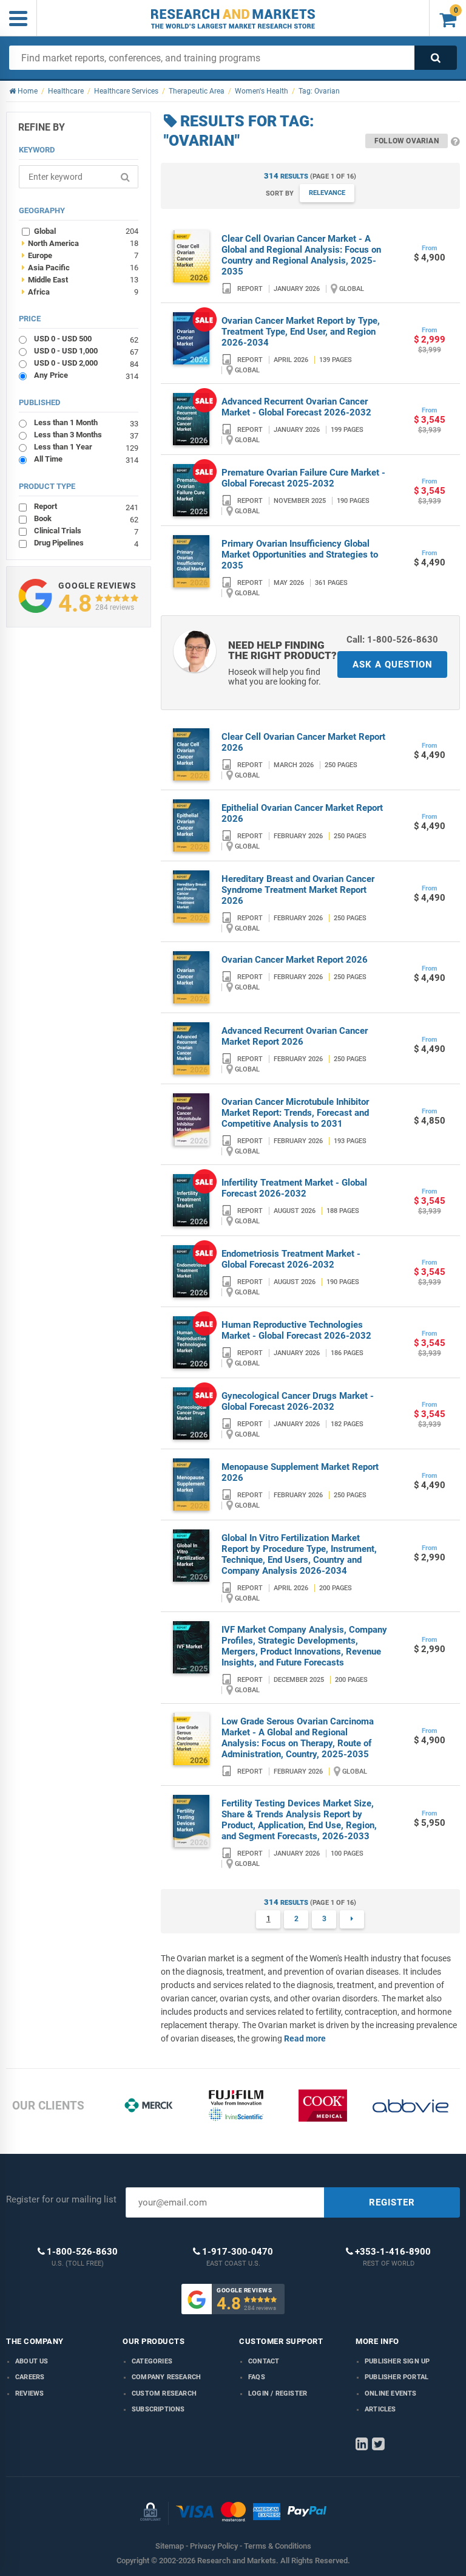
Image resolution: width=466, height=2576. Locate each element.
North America (80, 243)
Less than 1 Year (86, 447)
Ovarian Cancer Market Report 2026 (295, 960)
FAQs (257, 2377)
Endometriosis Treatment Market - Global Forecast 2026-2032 (291, 1259)
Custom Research (164, 2393)
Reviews (29, 2393)
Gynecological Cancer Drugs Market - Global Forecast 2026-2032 (298, 1401)
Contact (264, 2361)
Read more (305, 2038)
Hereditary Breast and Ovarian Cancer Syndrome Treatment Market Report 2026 (298, 890)
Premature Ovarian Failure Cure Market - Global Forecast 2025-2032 (303, 478)
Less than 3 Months (86, 435)
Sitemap (170, 2546)
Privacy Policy (214, 2546)
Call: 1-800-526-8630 (392, 640)
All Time (86, 459)
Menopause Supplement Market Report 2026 (300, 1472)
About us (32, 2361)
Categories (152, 2361)
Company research (166, 2377)
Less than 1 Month (86, 422)
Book (86, 518)
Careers (30, 2377)
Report (86, 506)
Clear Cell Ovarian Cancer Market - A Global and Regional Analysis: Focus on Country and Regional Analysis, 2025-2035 (301, 255)
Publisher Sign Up (397, 2361)
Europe (80, 255)
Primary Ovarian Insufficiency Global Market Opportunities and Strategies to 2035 (300, 555)
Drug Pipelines (86, 543)
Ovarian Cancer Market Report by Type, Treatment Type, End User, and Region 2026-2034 (301, 332)
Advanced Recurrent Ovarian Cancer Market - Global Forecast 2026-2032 (296, 407)
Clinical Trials (86, 531)
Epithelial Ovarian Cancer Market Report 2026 (302, 813)
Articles (380, 2409)
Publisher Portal (397, 2377)
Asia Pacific (80, 267)
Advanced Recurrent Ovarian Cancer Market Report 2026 (295, 1036)
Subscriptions (158, 2409)
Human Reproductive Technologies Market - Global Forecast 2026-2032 (296, 1330)
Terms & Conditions (278, 2546)
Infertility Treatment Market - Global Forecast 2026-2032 (294, 1188)
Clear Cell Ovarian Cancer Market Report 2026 (303, 742)
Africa (80, 292)
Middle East (80, 279)
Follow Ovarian (407, 141)
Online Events (391, 2393)
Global (86, 231)
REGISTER (392, 2202)
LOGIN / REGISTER (278, 2393)
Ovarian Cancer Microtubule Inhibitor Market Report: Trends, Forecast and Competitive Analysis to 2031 (295, 1113)
